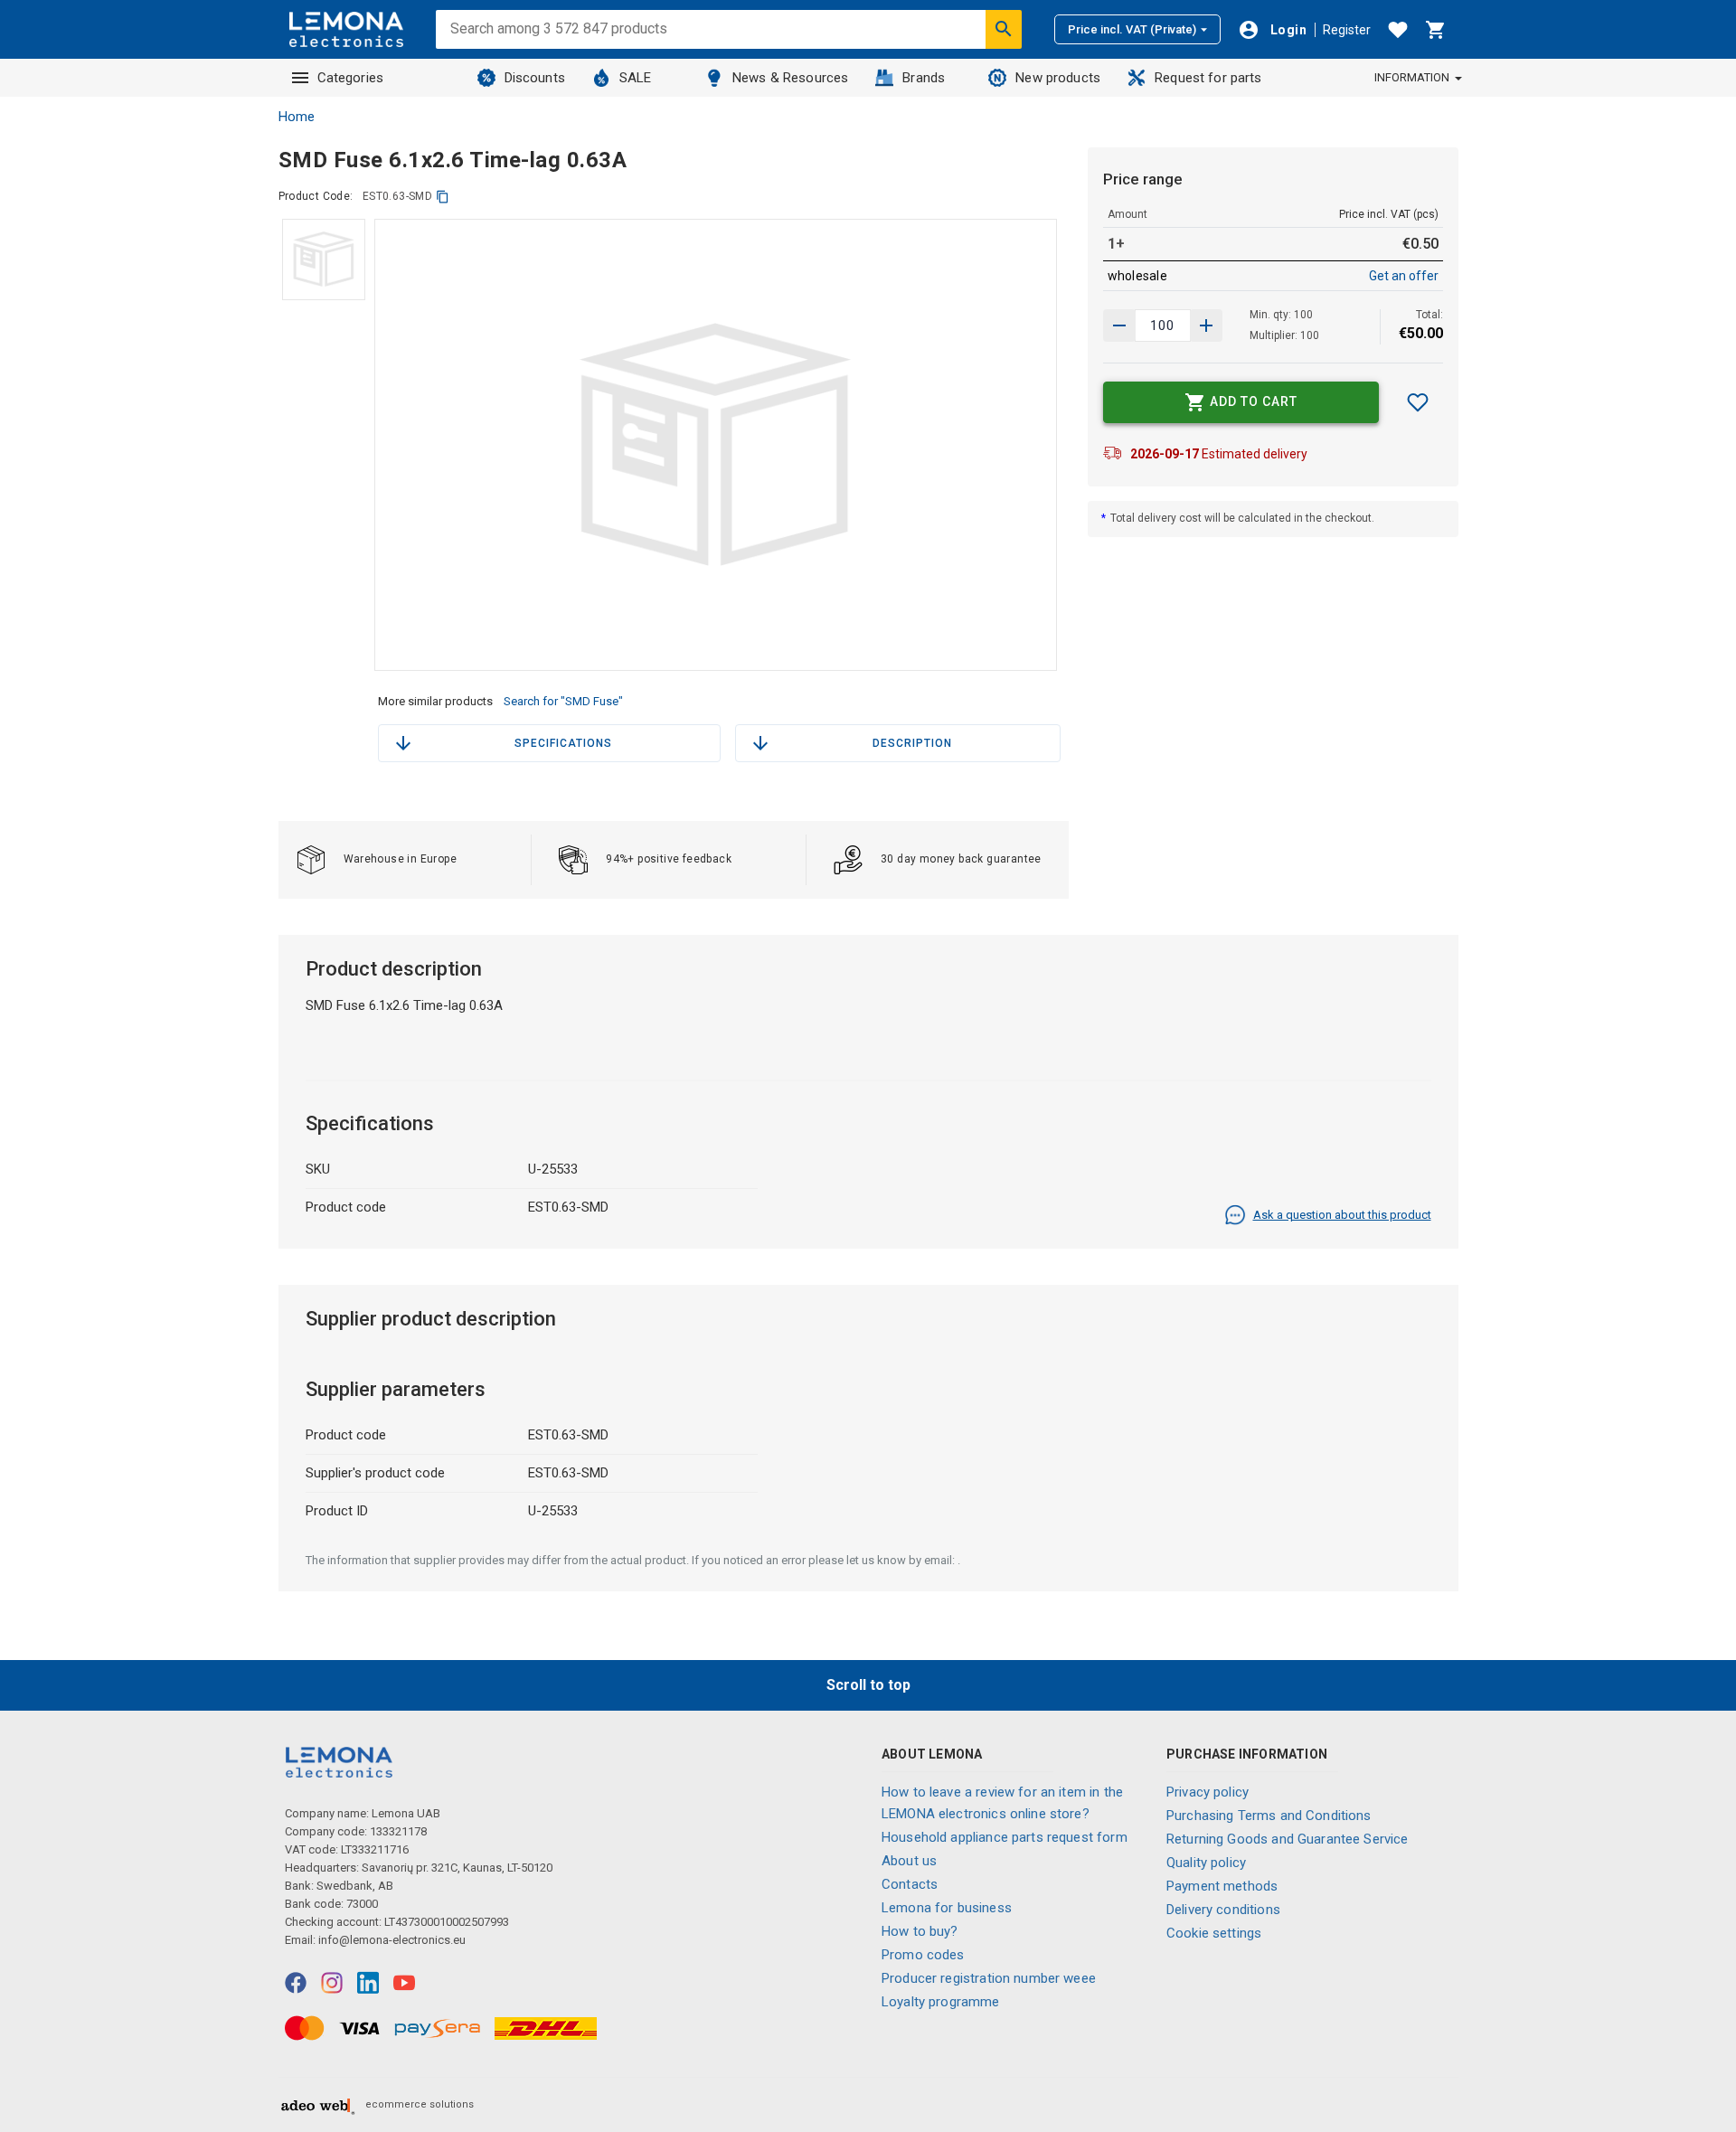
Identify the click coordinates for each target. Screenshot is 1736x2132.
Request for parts (1208, 78)
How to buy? (920, 1931)
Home (297, 117)
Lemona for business (947, 1908)
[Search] (1004, 29)
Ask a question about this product (1342, 1215)
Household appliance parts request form (1005, 1837)
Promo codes (923, 1955)
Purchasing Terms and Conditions (1269, 1816)
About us (909, 1861)
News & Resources (790, 78)
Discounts (535, 78)
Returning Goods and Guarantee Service (1288, 1839)
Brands (924, 78)
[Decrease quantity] (1206, 325)
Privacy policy (1208, 1792)
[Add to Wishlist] (1418, 402)
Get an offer (1404, 276)
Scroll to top (868, 1685)
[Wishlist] (1398, 30)
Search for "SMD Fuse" (563, 701)
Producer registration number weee (989, 1978)
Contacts (910, 1884)
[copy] (443, 197)
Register (1347, 30)
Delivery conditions (1223, 1910)
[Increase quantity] (1119, 325)
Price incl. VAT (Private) (1132, 29)
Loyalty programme (941, 2002)
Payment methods (1222, 1886)
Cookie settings (1214, 1933)
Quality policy (1206, 1863)
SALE (636, 78)
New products (1058, 78)
